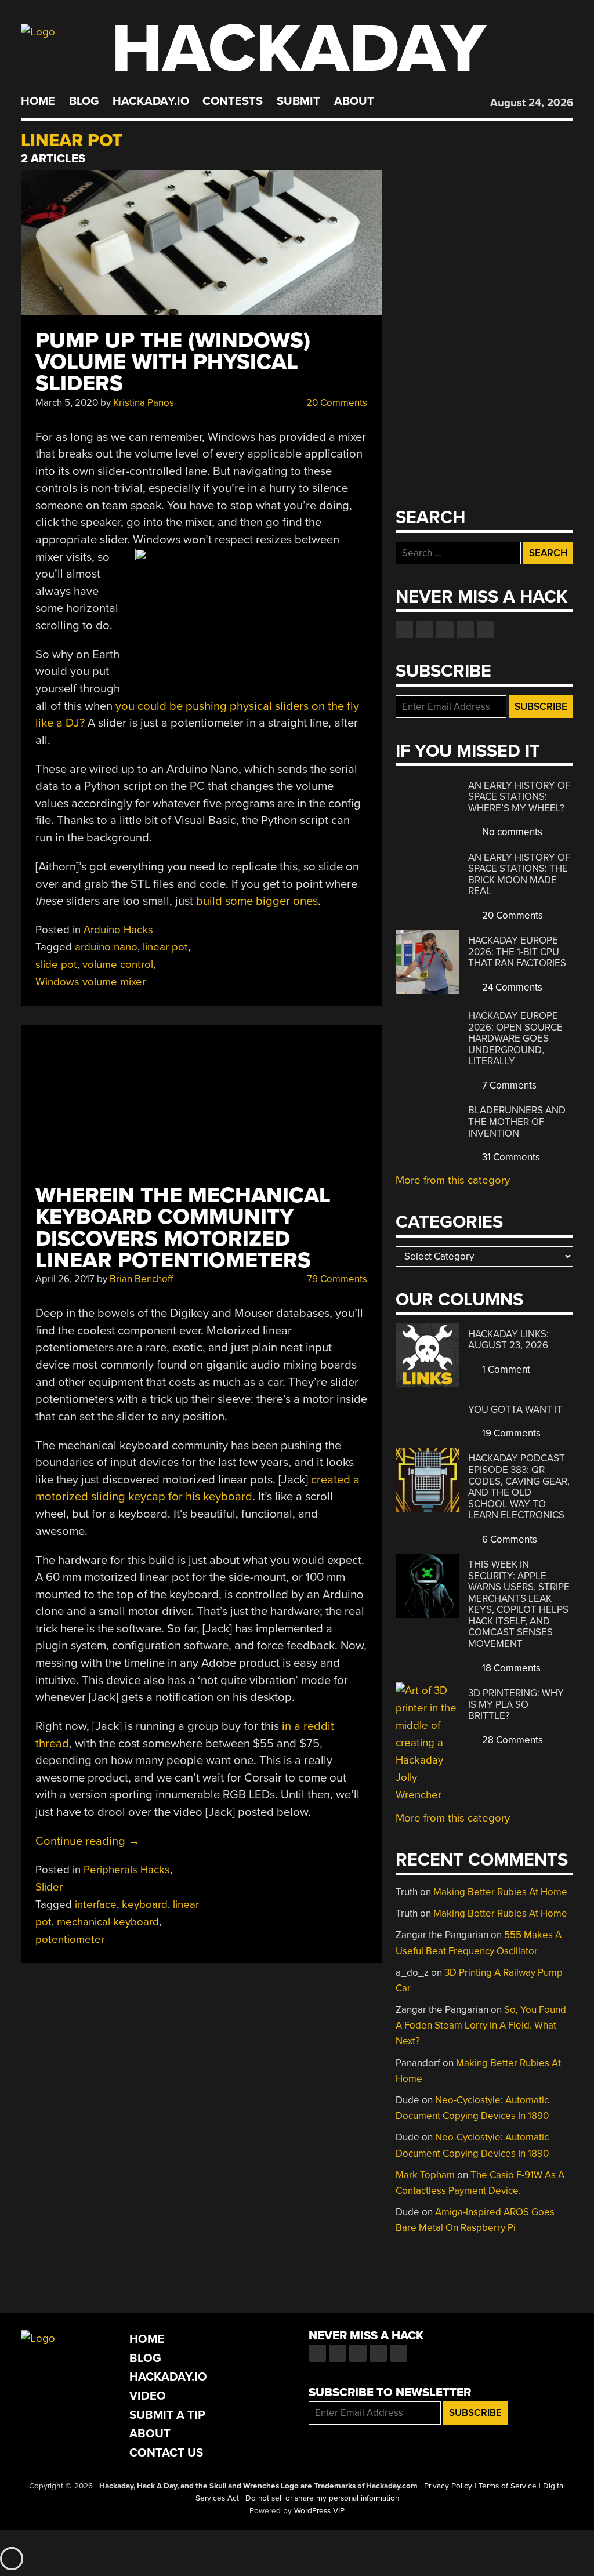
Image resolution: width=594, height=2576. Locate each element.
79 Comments (336, 1279)
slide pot (56, 964)
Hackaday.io (151, 101)
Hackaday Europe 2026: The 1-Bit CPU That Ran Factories (517, 952)
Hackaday (299, 49)
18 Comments (510, 1668)
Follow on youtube (445, 630)
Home (38, 101)
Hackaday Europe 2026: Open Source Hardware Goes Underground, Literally (515, 1038)
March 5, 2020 (67, 403)
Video (148, 2396)
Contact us (486, 630)
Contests (233, 101)
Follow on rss (465, 630)
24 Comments (511, 987)
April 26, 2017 (65, 1279)
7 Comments (508, 1085)
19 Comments (510, 1433)
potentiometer (70, 1939)
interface (96, 1904)
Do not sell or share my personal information (322, 2498)
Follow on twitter (425, 630)
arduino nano (106, 947)
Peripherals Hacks (127, 1870)
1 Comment (505, 1369)
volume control (118, 964)
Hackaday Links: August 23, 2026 (508, 1340)
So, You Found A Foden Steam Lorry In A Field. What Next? (481, 2025)
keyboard (145, 1904)
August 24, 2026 (532, 103)
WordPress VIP (319, 2511)
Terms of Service (508, 2486)
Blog (84, 101)
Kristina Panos (144, 403)
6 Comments (508, 1539)
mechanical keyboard (108, 1922)
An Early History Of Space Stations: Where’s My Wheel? (519, 797)
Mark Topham (425, 2175)
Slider (49, 1887)
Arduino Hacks (118, 930)
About (354, 101)
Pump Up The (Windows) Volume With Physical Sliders (173, 362)
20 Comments (336, 403)
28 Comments (511, 1740)
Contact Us (166, 2453)
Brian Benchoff (142, 1279)
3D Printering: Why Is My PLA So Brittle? (516, 1704)
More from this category (453, 1180)
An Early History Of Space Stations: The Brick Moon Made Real (519, 875)
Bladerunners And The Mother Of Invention (517, 1122)
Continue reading (88, 1841)
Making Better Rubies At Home (500, 1892)
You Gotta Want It (515, 1409)
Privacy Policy (448, 2486)
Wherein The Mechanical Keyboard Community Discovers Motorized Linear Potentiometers (183, 1228)
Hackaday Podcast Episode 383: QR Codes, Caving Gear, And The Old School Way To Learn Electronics (519, 1487)
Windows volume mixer (90, 982)
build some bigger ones (257, 901)
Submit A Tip (167, 2415)
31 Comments (510, 1157)
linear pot (165, 947)
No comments (511, 832)
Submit (298, 101)
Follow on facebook (404, 630)
